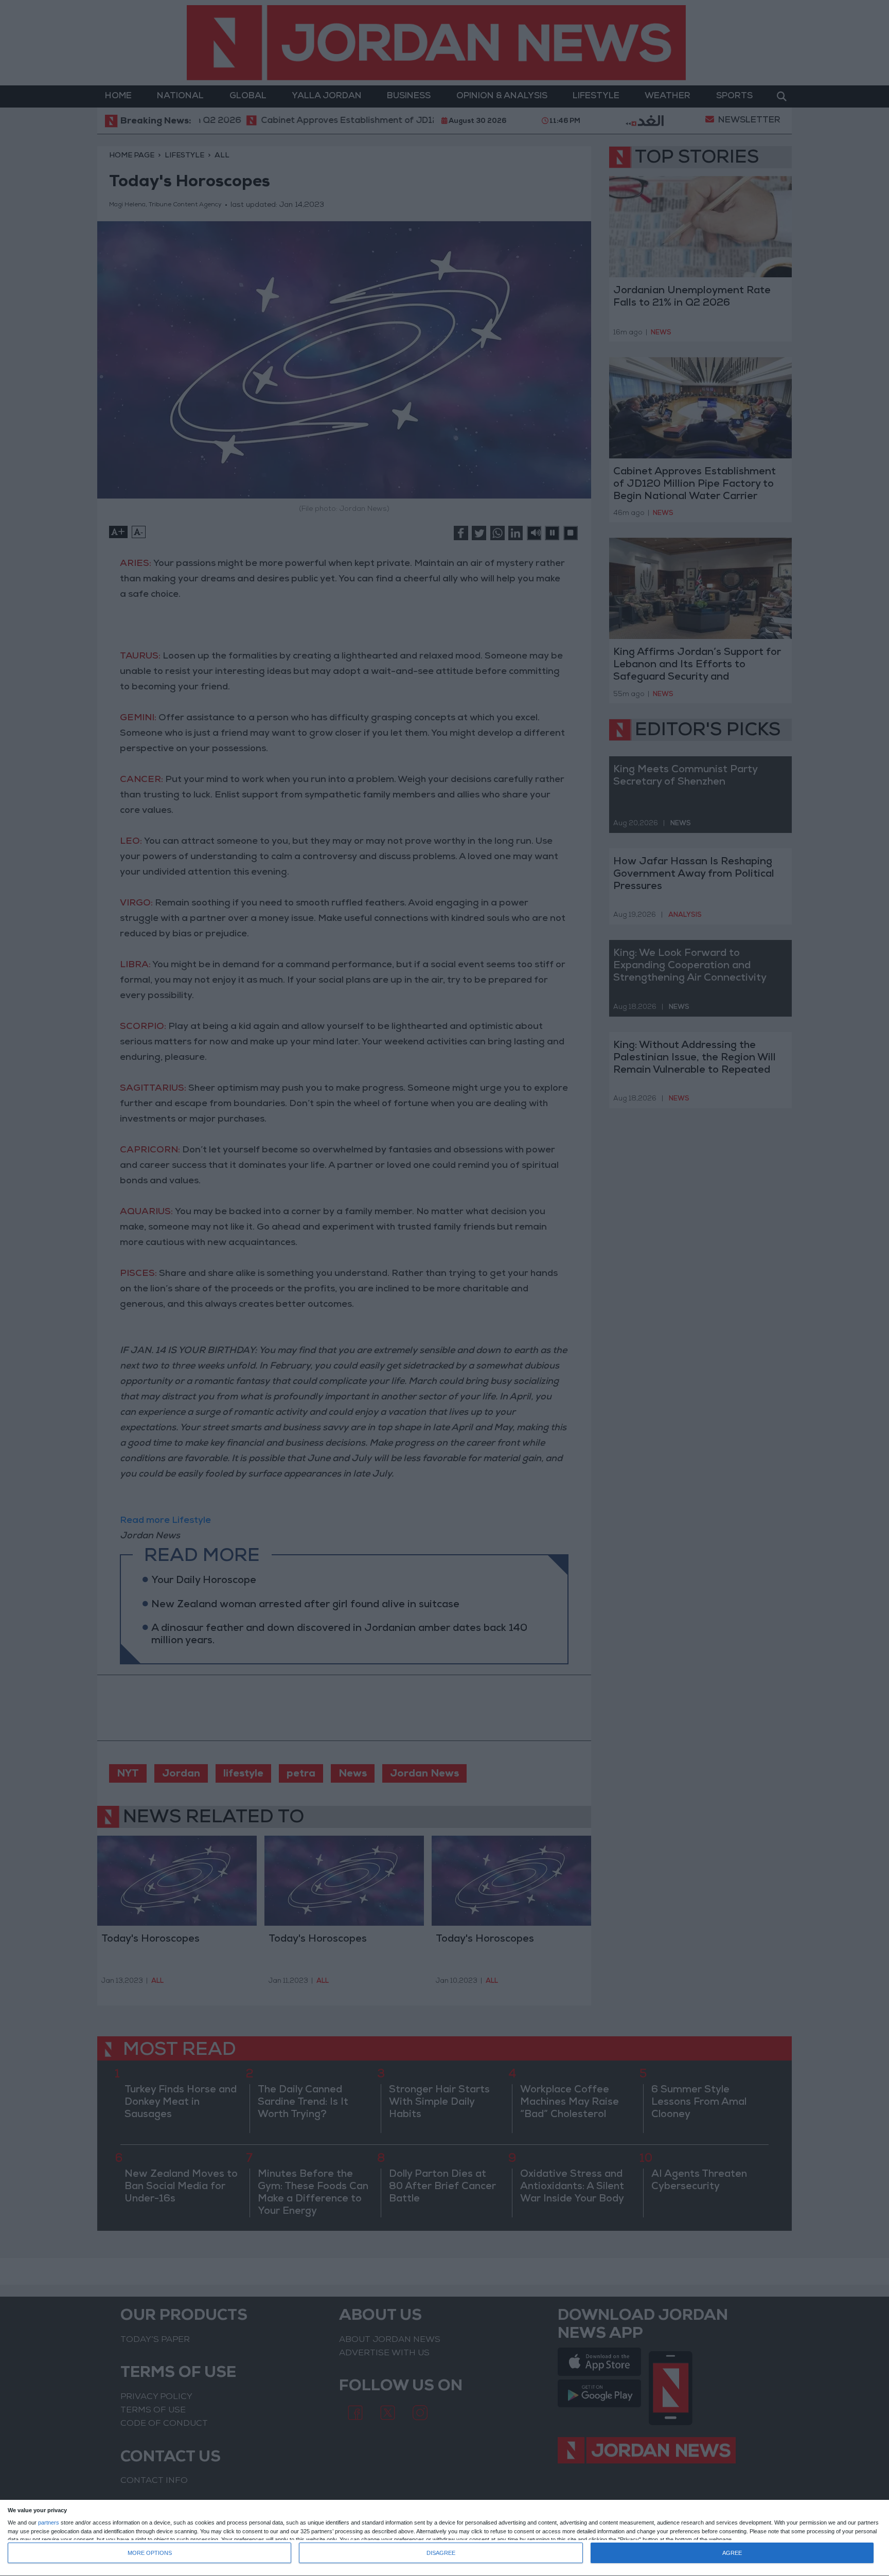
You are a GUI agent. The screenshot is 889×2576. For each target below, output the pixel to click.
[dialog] (444, 2538)
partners (49, 2523)
